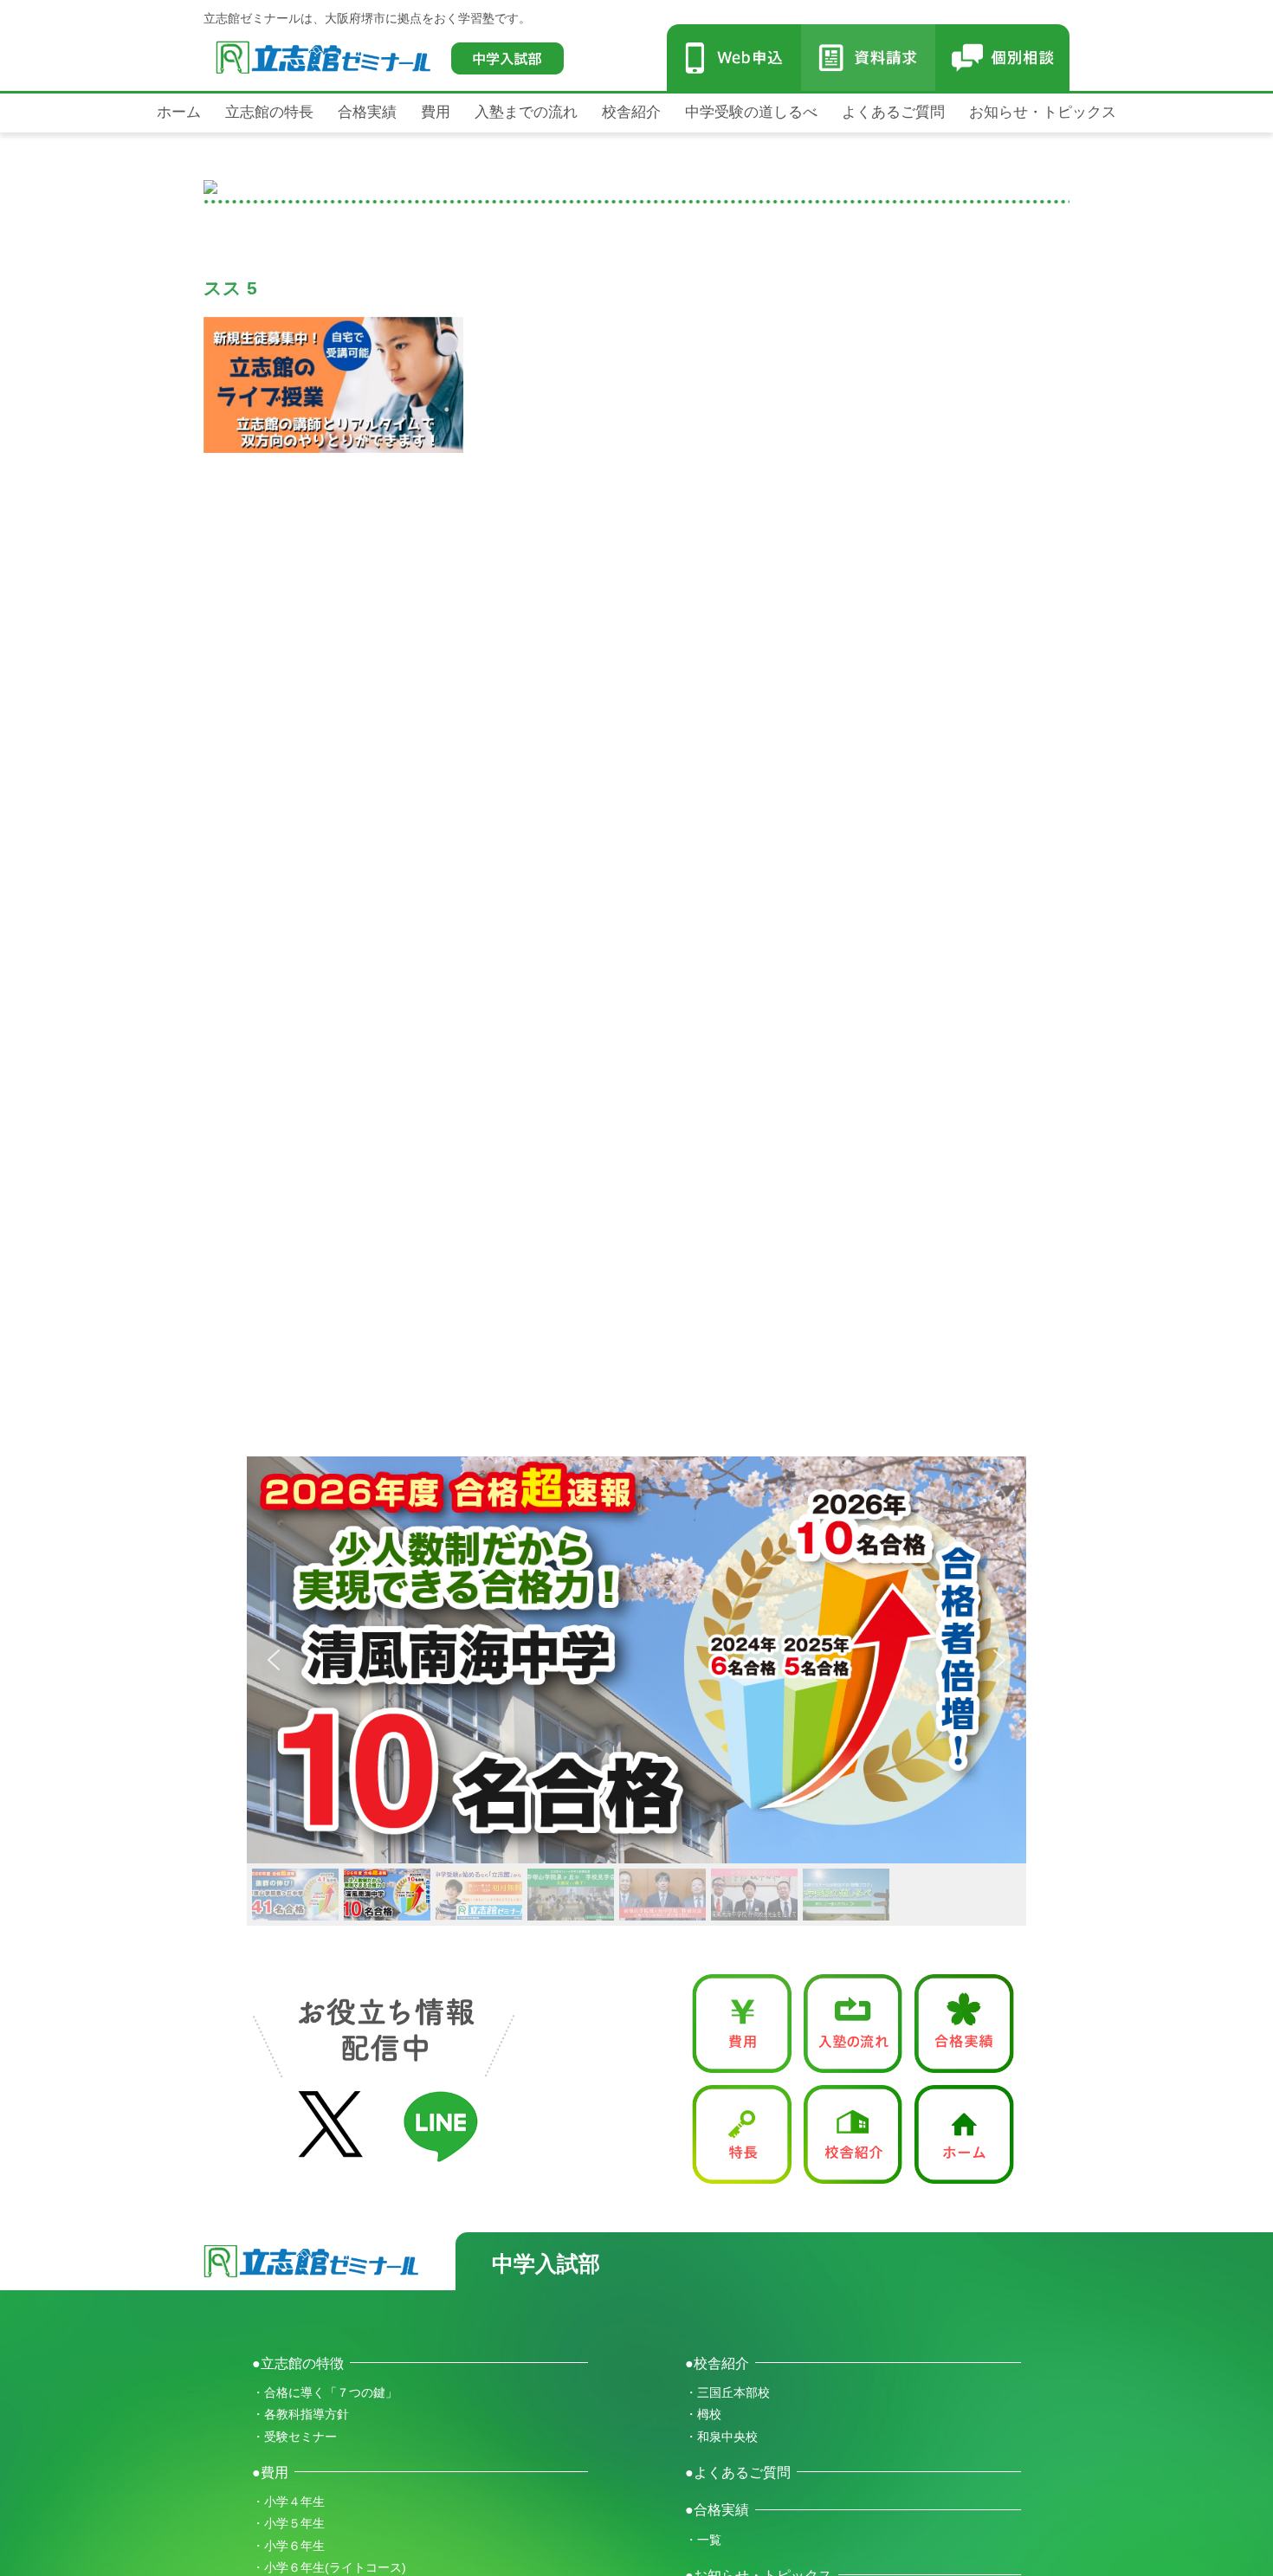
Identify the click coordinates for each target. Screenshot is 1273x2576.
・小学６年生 (288, 2546)
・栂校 (703, 2414)
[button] (883, 1660)
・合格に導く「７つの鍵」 (325, 2392)
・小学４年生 (288, 2502)
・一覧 (703, 2540)
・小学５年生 (288, 2523)
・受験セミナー (294, 2437)
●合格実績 (717, 2509)
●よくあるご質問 (738, 2472)
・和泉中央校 (721, 2437)
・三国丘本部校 (727, 2392)
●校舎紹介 (717, 2363)
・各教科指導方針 (300, 2414)
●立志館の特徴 (298, 2363)
